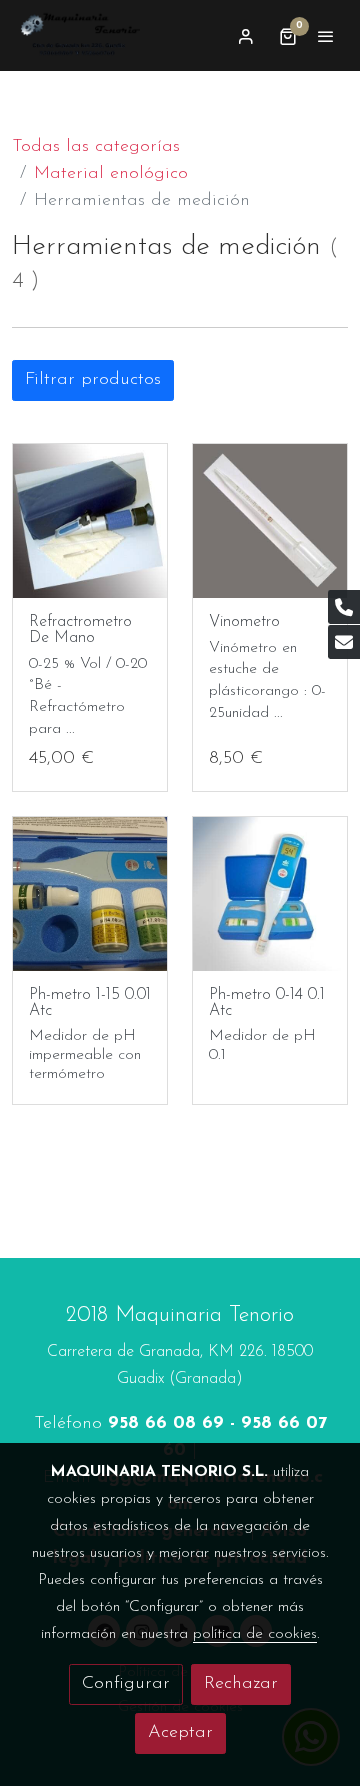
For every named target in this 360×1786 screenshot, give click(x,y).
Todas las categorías (96, 147)
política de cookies (255, 1634)
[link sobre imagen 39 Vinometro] (270, 521)
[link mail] (344, 642)
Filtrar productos (93, 380)
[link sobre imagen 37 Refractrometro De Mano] (90, 521)
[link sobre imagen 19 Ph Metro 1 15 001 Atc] (90, 894)
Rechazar (241, 1684)
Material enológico (111, 174)
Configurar (126, 1684)
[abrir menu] (326, 36)
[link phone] (344, 607)
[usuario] (246, 36)
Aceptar (180, 1733)
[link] (80, 35)
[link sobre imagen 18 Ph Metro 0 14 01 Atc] (270, 894)
